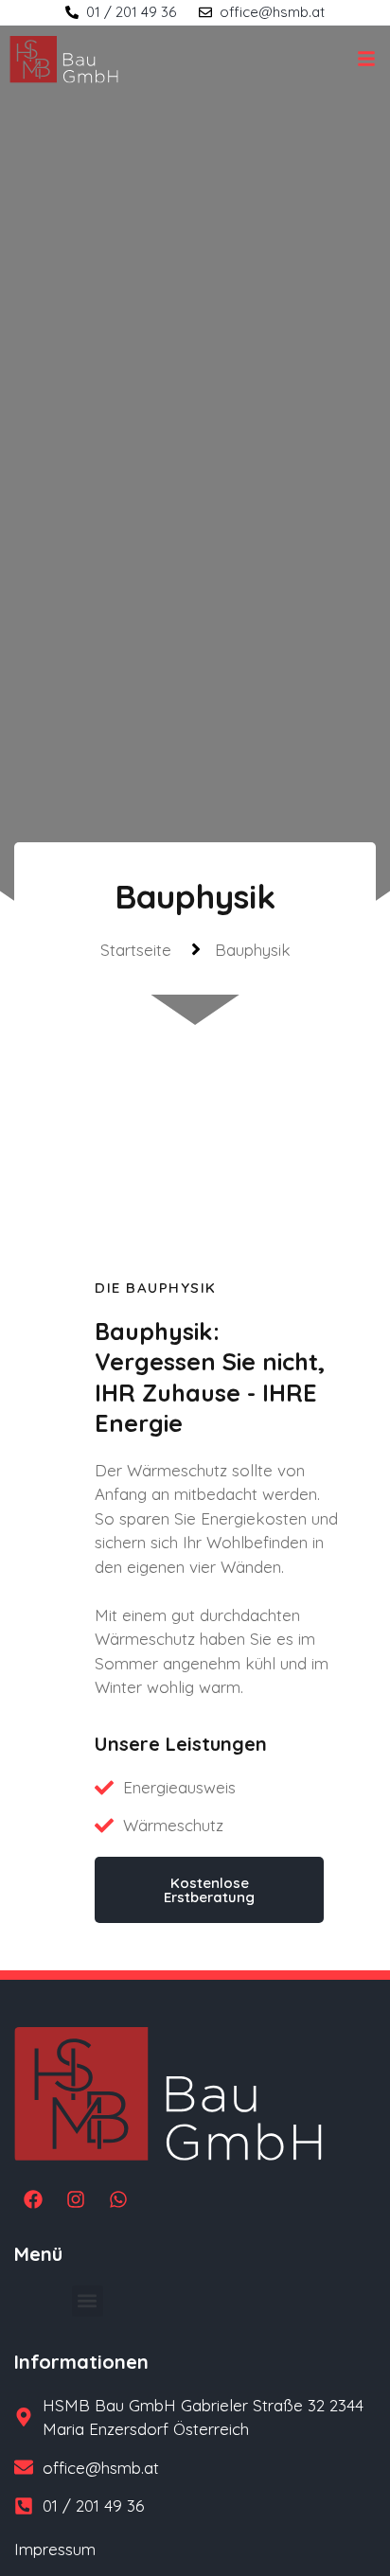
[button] (88, 2301)
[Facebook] (33, 2199)
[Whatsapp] (118, 2199)
